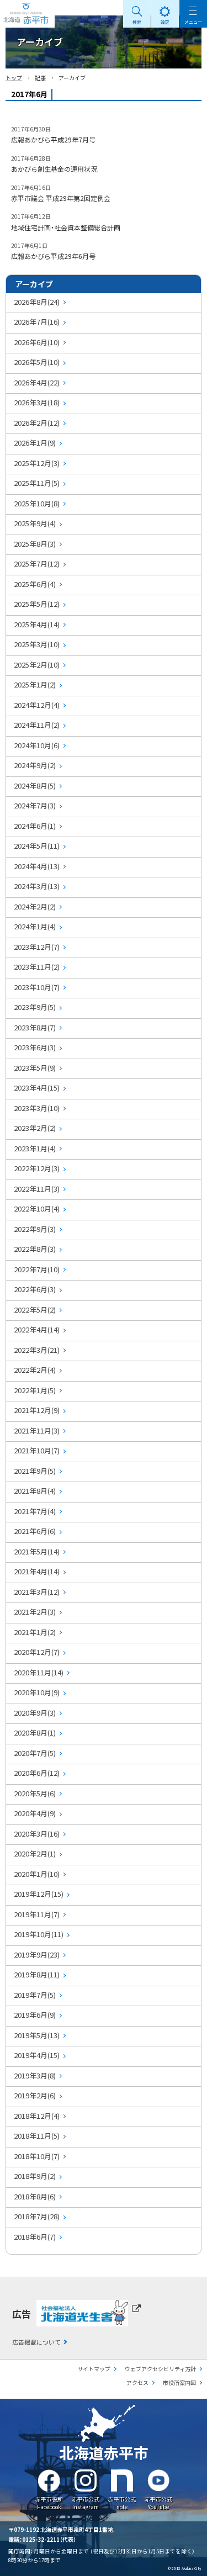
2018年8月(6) (35, 2196)
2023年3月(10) (37, 1108)
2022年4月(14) (37, 1329)
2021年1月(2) (35, 1632)
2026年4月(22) (37, 382)
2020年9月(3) (35, 1713)
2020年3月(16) (37, 1834)
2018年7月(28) (37, 2216)
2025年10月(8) (37, 503)
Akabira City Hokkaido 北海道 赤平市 (27, 14)
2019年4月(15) (37, 2055)
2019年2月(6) (35, 2095)
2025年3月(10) (37, 644)
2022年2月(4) (35, 1370)
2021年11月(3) (37, 1430)
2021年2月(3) (35, 1612)
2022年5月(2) (35, 1310)
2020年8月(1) (35, 1733)
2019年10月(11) (39, 1934)
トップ (14, 78)
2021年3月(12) (37, 1592)
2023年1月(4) (35, 1148)
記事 (40, 78)
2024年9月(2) (35, 765)
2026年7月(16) (37, 322)
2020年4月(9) (35, 1813)
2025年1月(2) (35, 684)
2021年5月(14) (37, 1551)
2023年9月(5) (35, 1007)
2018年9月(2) (35, 2176)
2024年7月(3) (35, 805)
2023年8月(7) (35, 1027)
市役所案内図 (179, 2382)
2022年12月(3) (37, 1168)
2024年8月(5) (35, 786)
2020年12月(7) (37, 1652)
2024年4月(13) (37, 866)
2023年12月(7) (37, 947)
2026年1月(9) (35, 443)
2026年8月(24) (37, 302)
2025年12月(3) (37, 463)
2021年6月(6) (35, 1531)
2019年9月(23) (37, 1955)
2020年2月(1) (35, 1853)
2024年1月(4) (35, 926)
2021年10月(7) (37, 1450)
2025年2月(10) (37, 665)
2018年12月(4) (37, 2116)
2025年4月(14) (37, 624)
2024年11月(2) (37, 725)
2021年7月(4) (35, 1511)
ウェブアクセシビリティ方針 (160, 2369)
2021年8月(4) (35, 1491)
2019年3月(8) (35, 2075)
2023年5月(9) (35, 1068)
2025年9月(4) (35, 523)
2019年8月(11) (37, 1974)
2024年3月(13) (37, 886)
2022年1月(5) (35, 1390)
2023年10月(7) (37, 987)
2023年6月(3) (35, 1047)
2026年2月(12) (37, 423)
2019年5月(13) (37, 2035)
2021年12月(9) (37, 1410)
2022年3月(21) (37, 1350)
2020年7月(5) (35, 1753)
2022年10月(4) (37, 1208)
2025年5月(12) (37, 604)
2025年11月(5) (37, 483)
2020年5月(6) (35, 1793)
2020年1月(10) (37, 1874)
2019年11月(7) (37, 1914)
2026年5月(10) (37, 362)
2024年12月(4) (37, 705)
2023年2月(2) (35, 1128)
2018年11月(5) (37, 2136)
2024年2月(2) (35, 906)
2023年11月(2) (37, 967)
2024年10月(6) (37, 745)
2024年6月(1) (35, 826)
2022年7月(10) (37, 1269)
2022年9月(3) (35, 1229)
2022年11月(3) (37, 1189)
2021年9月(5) (35, 1471)
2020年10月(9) (37, 1692)
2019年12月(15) (39, 1894)
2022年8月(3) (35, 1249)
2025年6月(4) (35, 584)
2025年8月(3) (35, 544)
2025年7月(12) (37, 564)
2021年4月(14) (37, 1571)
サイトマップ (94, 2369)
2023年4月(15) (37, 1088)
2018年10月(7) (37, 2156)
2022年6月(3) (35, 1289)
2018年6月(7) (35, 2237)
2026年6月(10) (37, 342)
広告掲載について (36, 2342)
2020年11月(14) (39, 1672)
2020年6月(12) (37, 1773)
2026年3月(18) (37, 402)
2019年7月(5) (35, 1995)
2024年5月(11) (37, 846)
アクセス (137, 2382)
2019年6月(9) (35, 2015)
